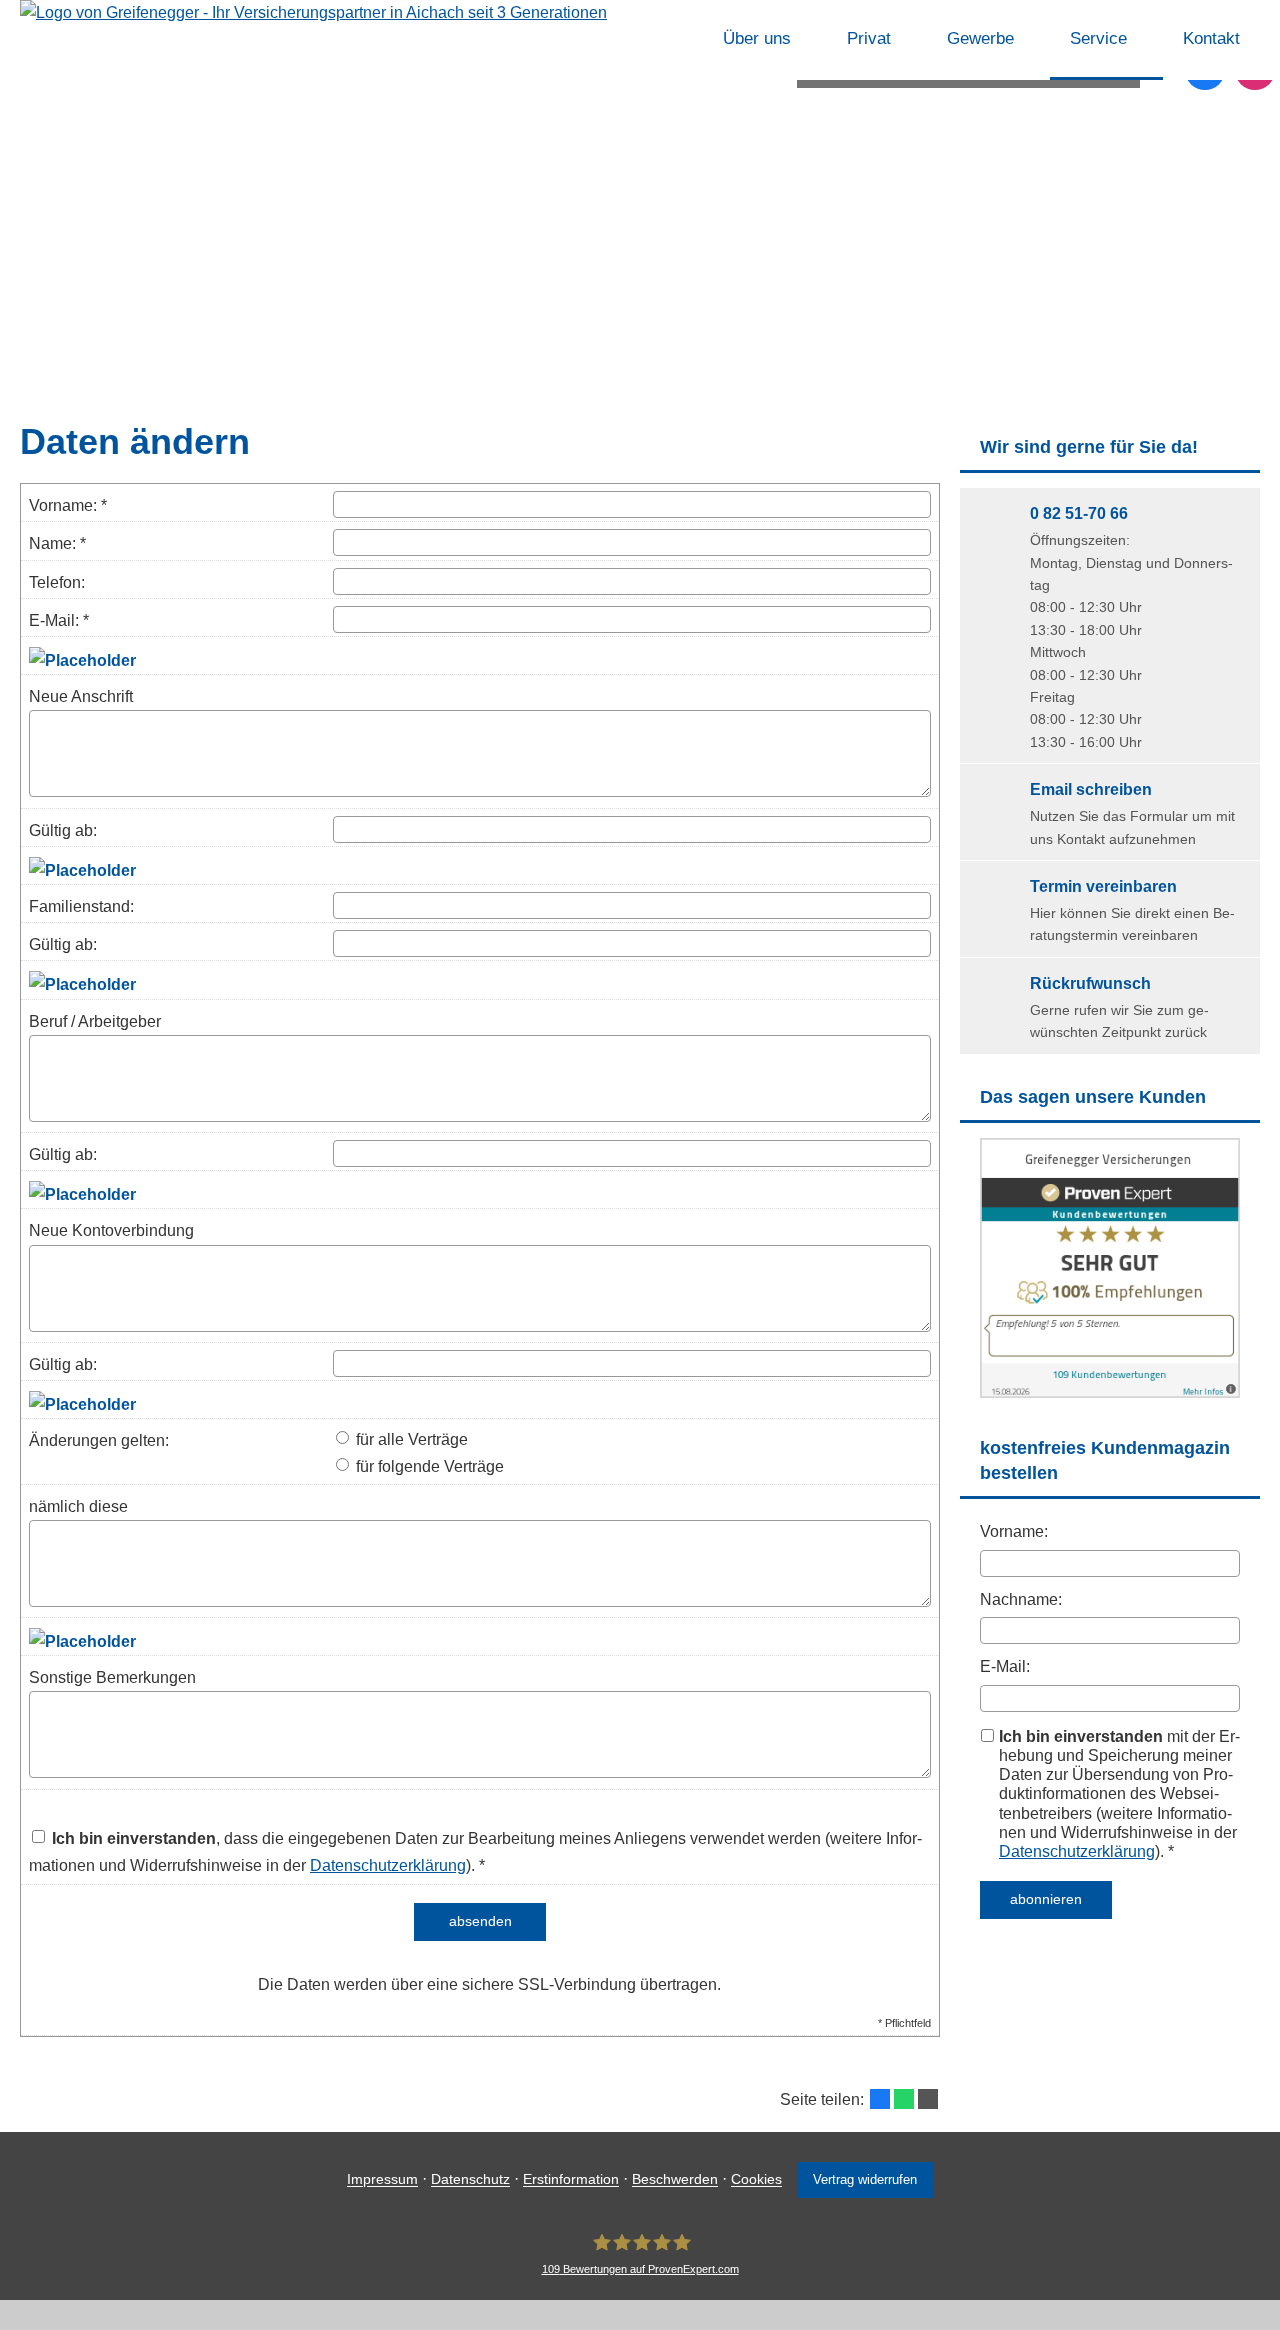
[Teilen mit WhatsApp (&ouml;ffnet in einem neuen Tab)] (904, 2099)
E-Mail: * (59, 620)
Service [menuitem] (1098, 38)
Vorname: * (68, 505)
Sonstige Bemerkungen (112, 1677)
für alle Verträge (410, 1439)
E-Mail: (1005, 1666)
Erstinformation (571, 2180)
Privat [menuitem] (869, 38)
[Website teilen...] (928, 2099)
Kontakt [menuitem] (1211, 38)
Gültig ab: (63, 830)
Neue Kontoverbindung (111, 1230)
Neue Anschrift (81, 696)
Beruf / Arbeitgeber (95, 1021)
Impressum (382, 2180)
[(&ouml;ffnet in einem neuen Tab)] (1110, 1392)
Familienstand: (81, 906)
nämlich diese (78, 1506)
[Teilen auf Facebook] (880, 2099)
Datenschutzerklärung (1077, 1851)
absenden (480, 1921)
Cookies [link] (756, 2180)
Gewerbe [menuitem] (980, 38)
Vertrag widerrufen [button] (865, 2179)
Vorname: (1014, 1531)
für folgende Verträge (428, 1466)
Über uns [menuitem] (757, 38)
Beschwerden (675, 2180)
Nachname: (1021, 1599)
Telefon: (57, 582)
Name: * (57, 543)
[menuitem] (677, 40)
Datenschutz (470, 2180)
